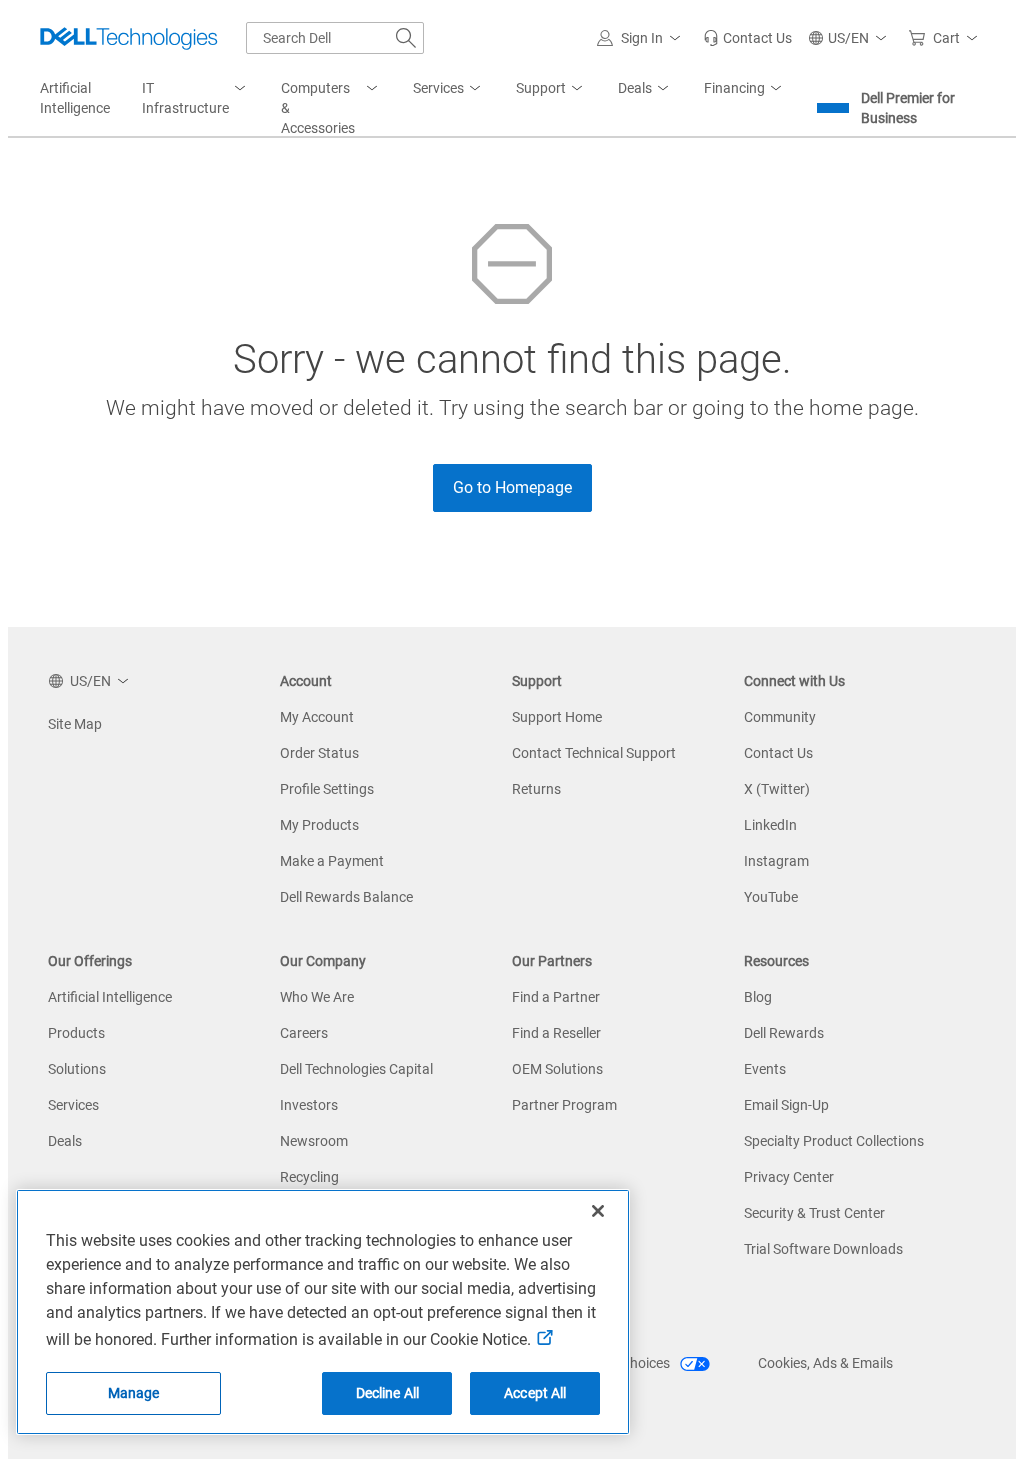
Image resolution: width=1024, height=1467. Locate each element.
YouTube (771, 897)
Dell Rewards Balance (346, 897)
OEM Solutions (557, 1069)
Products (76, 1033)
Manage (134, 1393)
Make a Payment (332, 861)
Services (73, 1105)
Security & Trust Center (814, 1213)
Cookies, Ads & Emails (825, 1363)
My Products (319, 825)
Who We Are (317, 997)
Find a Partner (556, 997)
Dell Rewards (784, 1033)
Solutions (77, 1069)
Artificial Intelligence (110, 997)
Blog (758, 997)
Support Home (557, 717)
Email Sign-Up (786, 1105)
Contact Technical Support (594, 753)
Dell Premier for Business (908, 108)
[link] (747, 38)
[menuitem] (195, 99)
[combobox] (335, 38)
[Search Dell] (406, 38)
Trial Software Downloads (823, 1249)
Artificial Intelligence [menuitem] (75, 98)
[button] (642, 38)
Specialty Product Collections (834, 1141)
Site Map (75, 724)
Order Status (319, 753)
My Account (317, 717)
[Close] (598, 1211)
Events (765, 1069)
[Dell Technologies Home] (129, 38)
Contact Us (778, 753)
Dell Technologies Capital (356, 1069)
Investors (309, 1105)
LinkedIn (770, 825)
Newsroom (314, 1141)
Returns (536, 789)
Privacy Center (789, 1177)
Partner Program (564, 1105)
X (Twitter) (777, 789)
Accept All (535, 1393)
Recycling (309, 1177)
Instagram (776, 861)
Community (780, 717)
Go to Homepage (512, 487)
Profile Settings (327, 789)
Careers (304, 1033)
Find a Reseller (556, 1033)
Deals (65, 1141)
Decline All (388, 1393)
